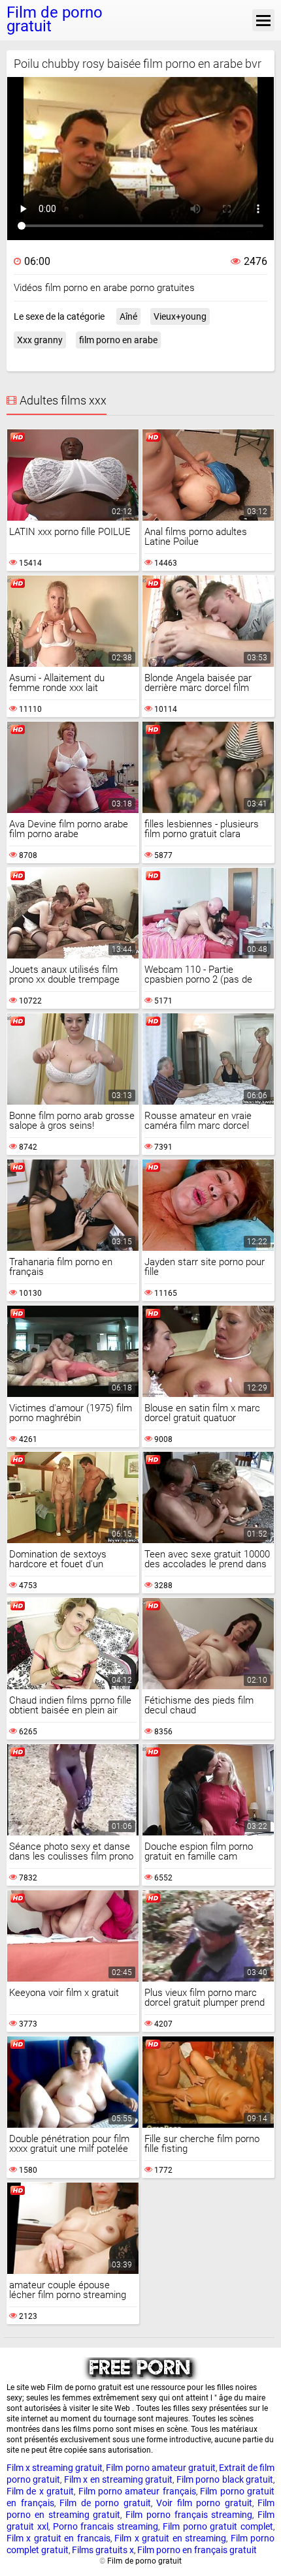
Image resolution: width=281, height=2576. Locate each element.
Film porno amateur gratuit (160, 2468)
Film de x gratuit (40, 2491)
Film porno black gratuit (225, 2479)
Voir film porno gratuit (204, 2503)
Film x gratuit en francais (58, 2538)
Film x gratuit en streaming (170, 2538)
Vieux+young (180, 316)
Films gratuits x (103, 2550)
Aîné (128, 316)
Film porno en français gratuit (197, 2550)
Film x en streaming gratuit (119, 2479)
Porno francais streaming (106, 2526)
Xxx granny (40, 340)
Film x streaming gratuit (55, 2468)
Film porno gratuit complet (218, 2526)
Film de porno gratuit (105, 2503)
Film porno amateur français (137, 2491)
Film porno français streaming (189, 2515)
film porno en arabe (118, 340)
